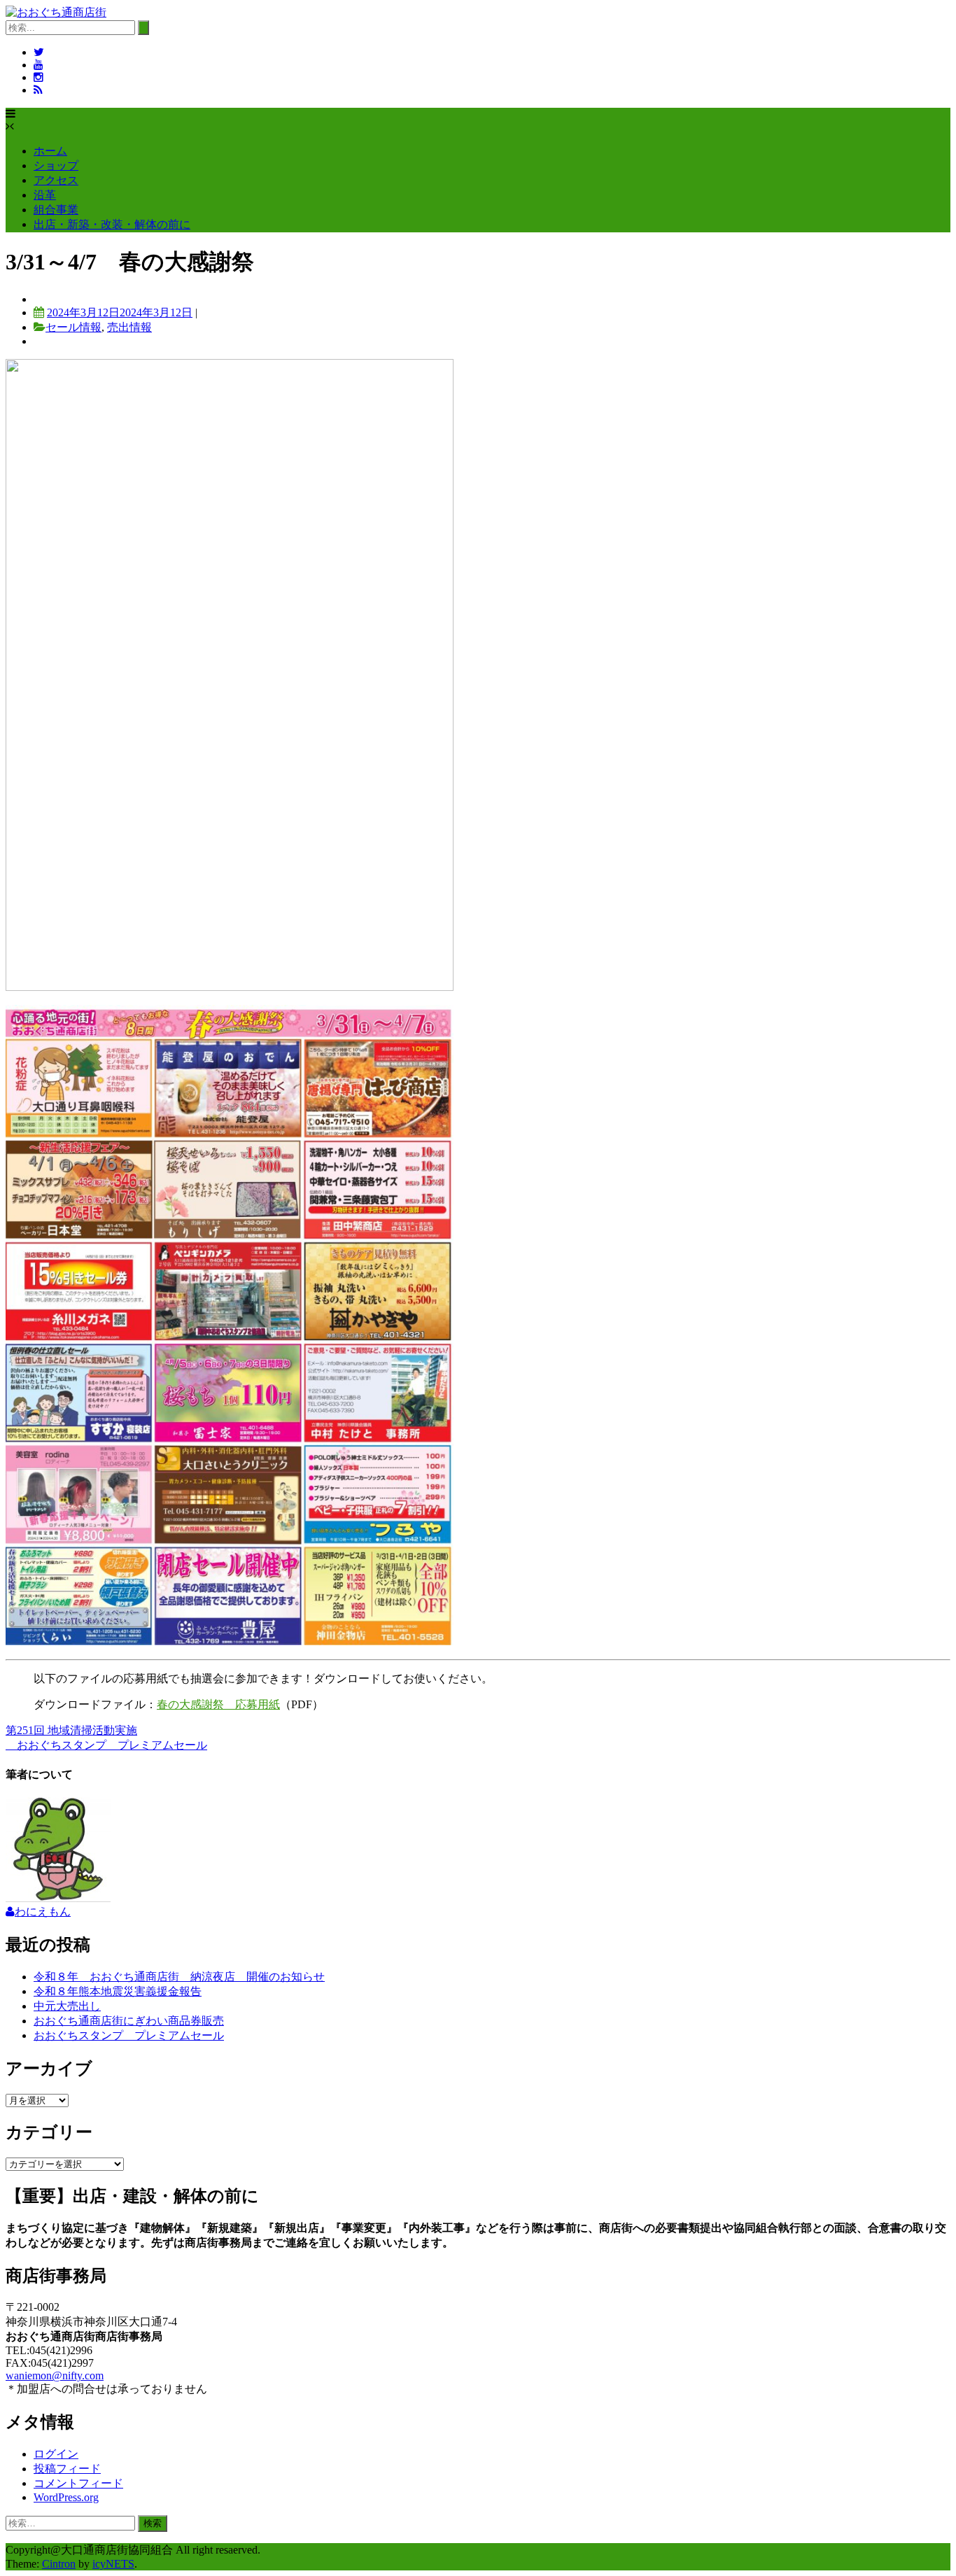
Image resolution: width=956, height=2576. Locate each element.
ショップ (56, 166)
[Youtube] (38, 65)
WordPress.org (66, 2497)
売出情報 (129, 327)
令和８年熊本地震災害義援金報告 (118, 1991)
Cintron (59, 2564)
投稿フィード (67, 2469)
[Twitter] (39, 52)
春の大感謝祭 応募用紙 (218, 1704)
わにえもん (43, 1912)
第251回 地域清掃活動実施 (71, 1730)
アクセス (56, 180)
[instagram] (38, 77)
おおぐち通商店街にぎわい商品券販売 (129, 2021)
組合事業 (56, 210)
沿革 (45, 195)
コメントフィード (78, 2483)
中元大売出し (67, 2006)
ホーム (50, 151)
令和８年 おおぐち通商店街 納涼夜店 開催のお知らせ (179, 1977)
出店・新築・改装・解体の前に (112, 224)
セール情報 (73, 327)
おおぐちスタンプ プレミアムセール (106, 1745)
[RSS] (38, 90)
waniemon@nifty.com (55, 2376)
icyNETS (113, 2564)
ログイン (56, 2454)
